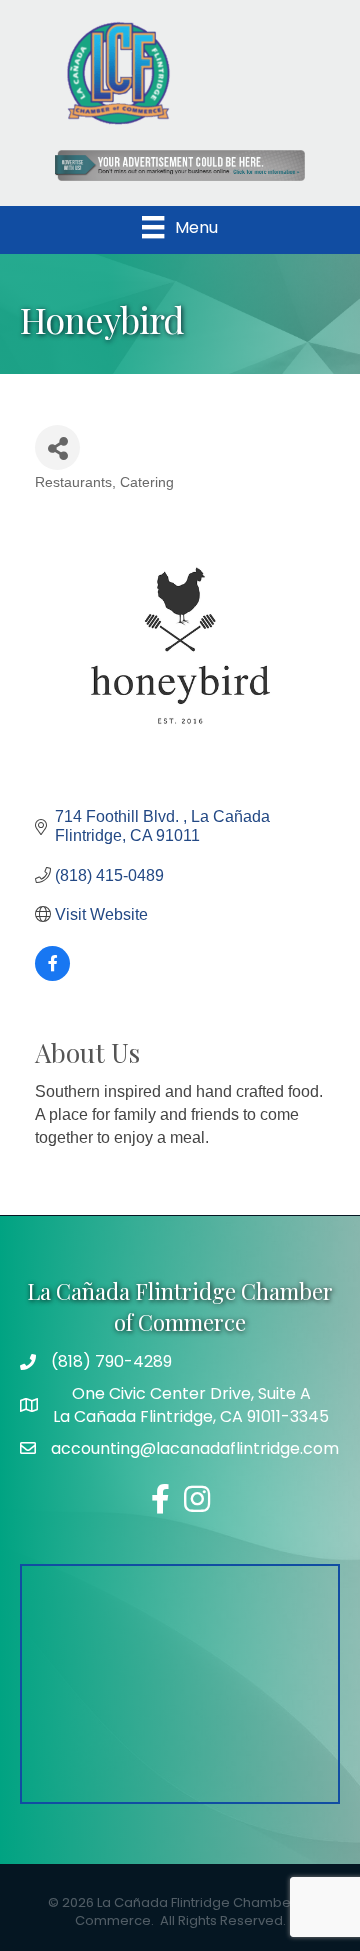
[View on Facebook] (52, 975)
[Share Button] (57, 447)
